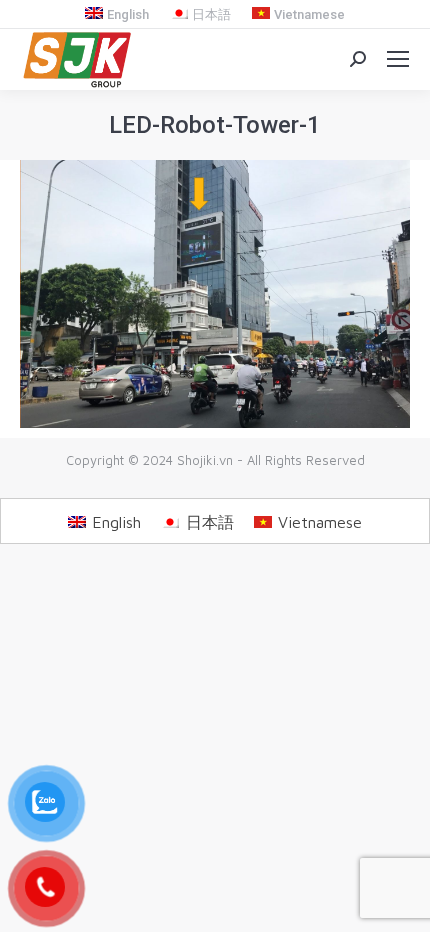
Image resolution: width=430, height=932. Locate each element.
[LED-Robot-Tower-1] (215, 294)
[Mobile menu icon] (398, 59)
